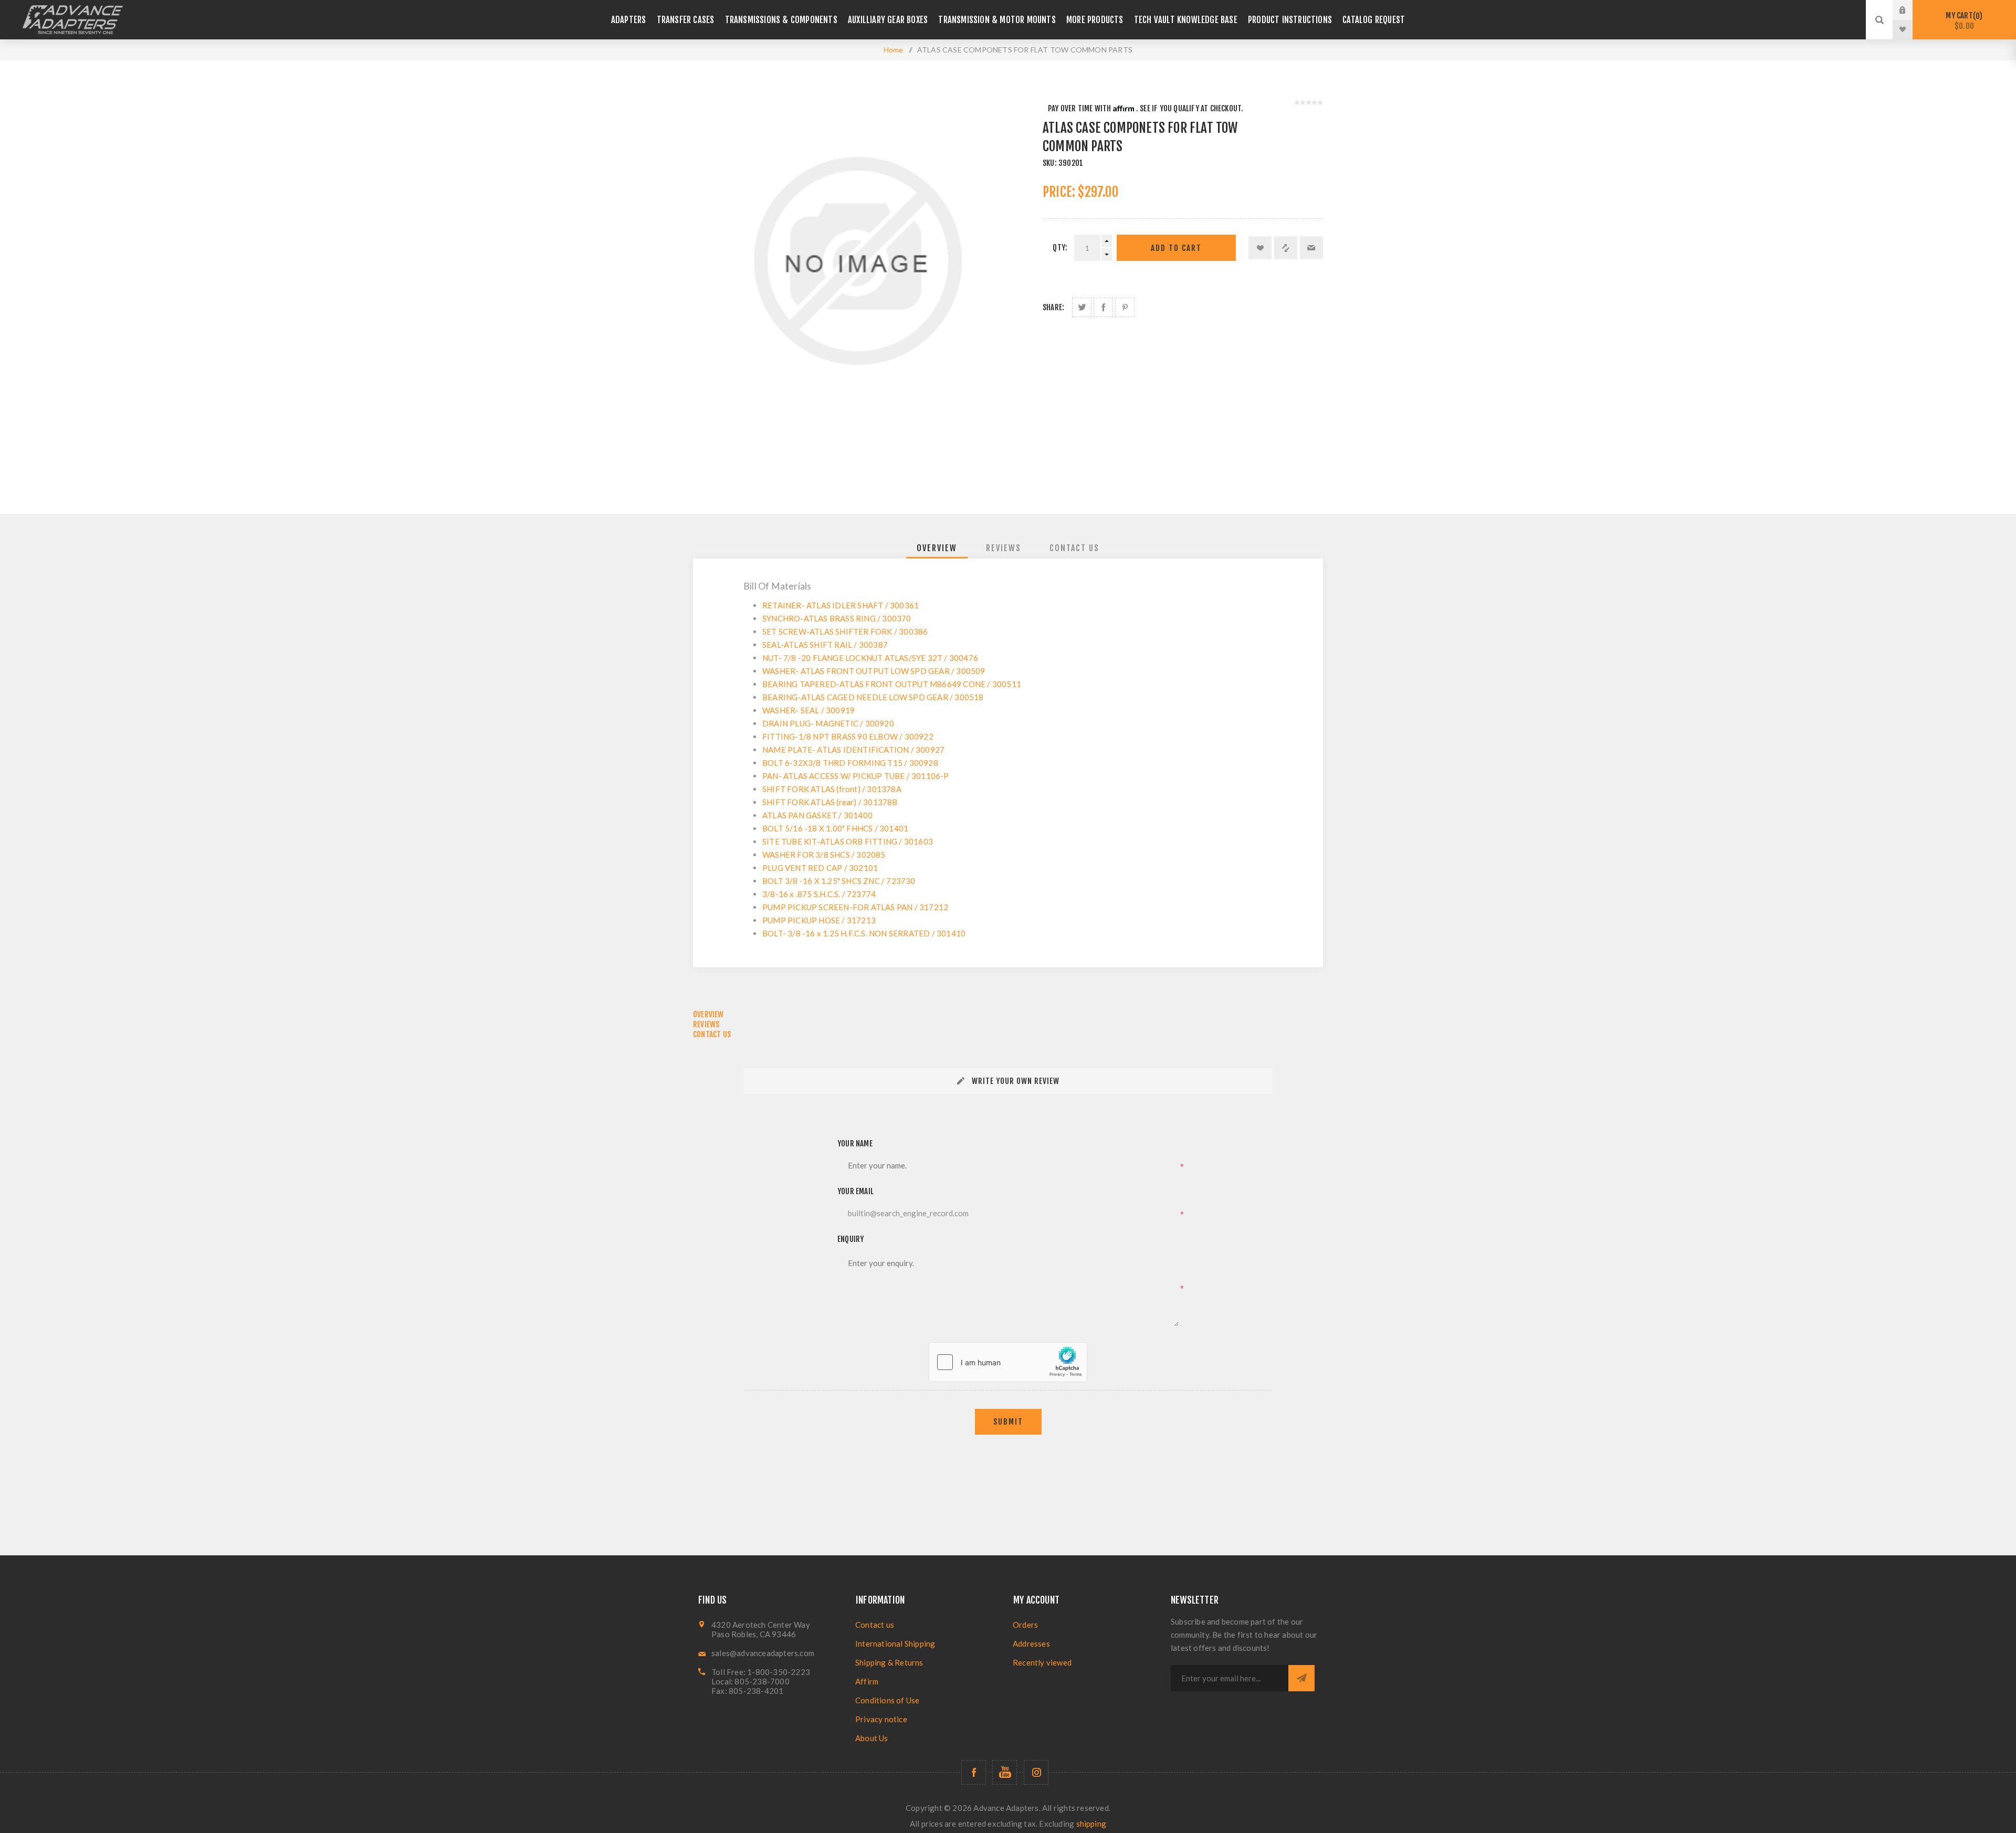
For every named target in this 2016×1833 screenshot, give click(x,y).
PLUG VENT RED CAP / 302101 (820, 868)
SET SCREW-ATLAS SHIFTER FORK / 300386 (845, 631)
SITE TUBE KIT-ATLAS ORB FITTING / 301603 (848, 841)
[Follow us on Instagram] (1036, 1772)
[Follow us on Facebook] (974, 1772)
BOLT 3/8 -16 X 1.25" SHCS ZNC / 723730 (839, 881)
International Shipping (895, 1644)
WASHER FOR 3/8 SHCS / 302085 (824, 855)
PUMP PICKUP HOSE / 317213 (819, 920)
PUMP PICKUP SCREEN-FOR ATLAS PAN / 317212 (855, 907)
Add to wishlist (1260, 248)
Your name (855, 1144)
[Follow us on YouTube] (1005, 1772)
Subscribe (1301, 1678)
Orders (1025, 1625)
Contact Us (1074, 548)
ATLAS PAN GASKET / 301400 (817, 815)
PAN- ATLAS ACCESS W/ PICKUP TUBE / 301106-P (856, 776)
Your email (855, 1191)
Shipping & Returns (889, 1662)
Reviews (1004, 548)
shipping (1091, 1824)
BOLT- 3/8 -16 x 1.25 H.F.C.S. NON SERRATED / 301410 (864, 933)
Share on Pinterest (1125, 307)
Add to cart (1176, 248)
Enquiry (850, 1239)
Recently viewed (1042, 1662)
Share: (1053, 307)
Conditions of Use (887, 1700)
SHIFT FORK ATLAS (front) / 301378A (832, 789)
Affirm (867, 1681)
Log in (1910, 10)
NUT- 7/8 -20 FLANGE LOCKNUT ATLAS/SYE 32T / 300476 (870, 658)
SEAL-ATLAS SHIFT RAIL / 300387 (825, 645)
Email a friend (1311, 248)
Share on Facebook (1103, 307)
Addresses (1031, 1644)
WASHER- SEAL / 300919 (808, 710)
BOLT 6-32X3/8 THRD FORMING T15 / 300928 (850, 763)
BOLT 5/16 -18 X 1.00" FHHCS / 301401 (835, 828)
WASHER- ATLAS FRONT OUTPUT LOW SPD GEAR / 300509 (874, 671)
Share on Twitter (1082, 307)
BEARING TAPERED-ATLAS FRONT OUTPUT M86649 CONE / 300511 (892, 684)
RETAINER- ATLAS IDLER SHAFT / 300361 (841, 605)
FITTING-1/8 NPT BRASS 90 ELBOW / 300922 (848, 736)
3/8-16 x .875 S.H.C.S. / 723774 (819, 894)
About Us (872, 1738)
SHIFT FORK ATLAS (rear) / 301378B (830, 802)
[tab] (937, 548)
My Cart (1962, 21)
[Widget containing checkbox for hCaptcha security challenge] (1008, 1362)
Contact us (875, 1625)
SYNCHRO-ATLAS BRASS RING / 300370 (837, 618)
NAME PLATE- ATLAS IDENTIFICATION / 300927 (853, 750)
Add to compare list (1286, 248)
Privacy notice (881, 1719)
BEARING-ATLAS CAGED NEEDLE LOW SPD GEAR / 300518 (873, 697)
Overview (937, 548)
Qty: (1060, 247)
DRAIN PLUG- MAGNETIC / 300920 (828, 723)
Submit (1008, 1422)
